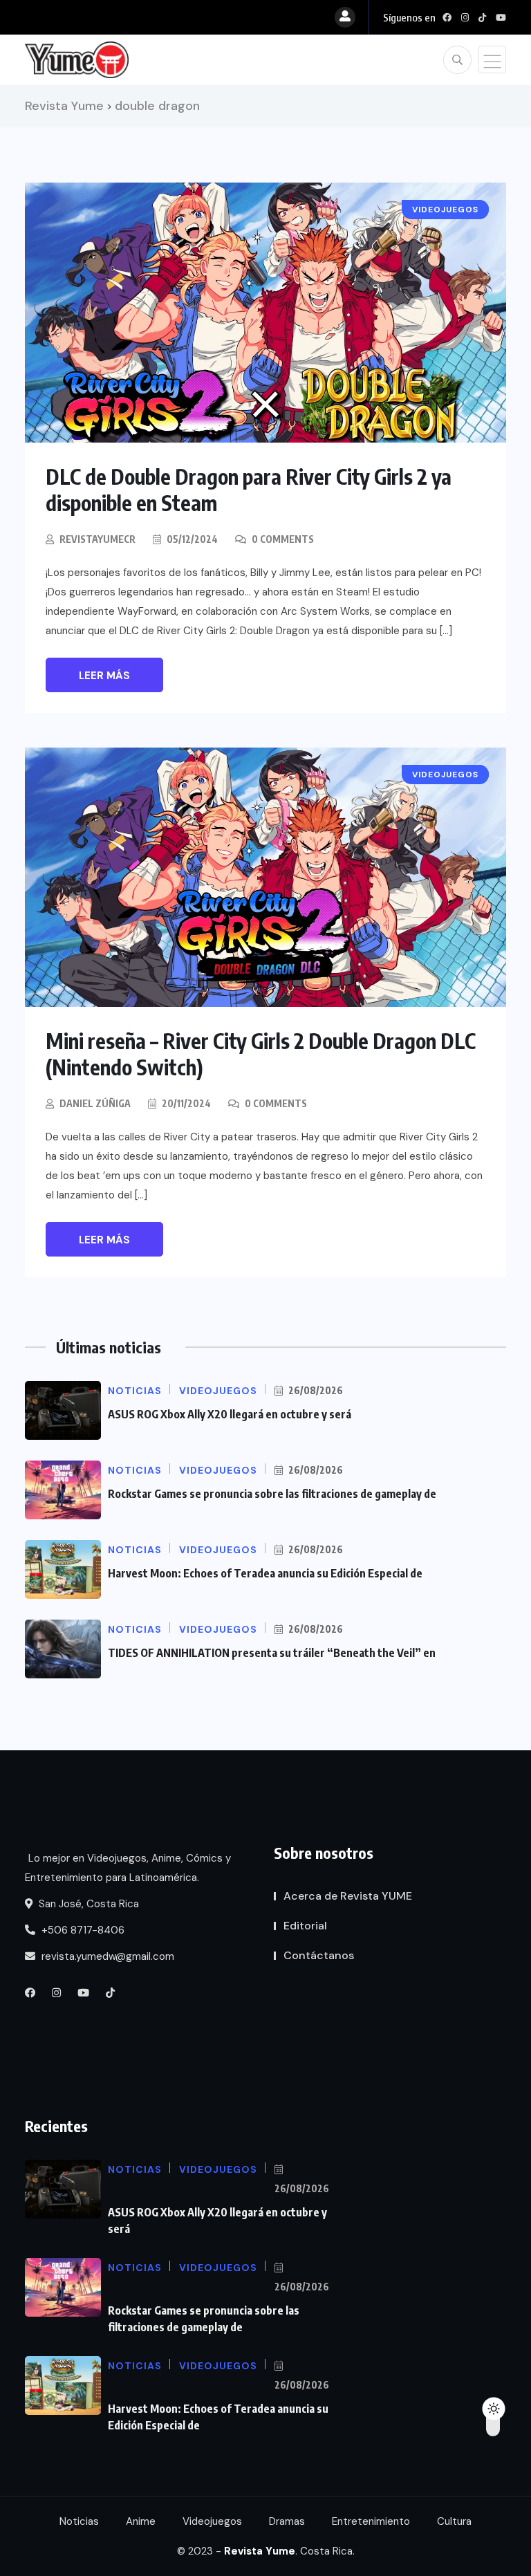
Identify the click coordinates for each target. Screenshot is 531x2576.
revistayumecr (97, 539)
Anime (141, 2521)
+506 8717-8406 (82, 1930)
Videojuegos (212, 2521)
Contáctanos (319, 1955)
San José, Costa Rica (87, 1904)
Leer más (104, 676)
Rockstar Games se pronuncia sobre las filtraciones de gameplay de (272, 1494)
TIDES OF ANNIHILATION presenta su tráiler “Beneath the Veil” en (272, 1653)
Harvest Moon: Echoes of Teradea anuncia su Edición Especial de (265, 1573)
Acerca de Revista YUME (348, 1896)
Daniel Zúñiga (95, 1103)
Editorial (305, 1926)
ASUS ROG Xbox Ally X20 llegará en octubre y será (230, 1414)
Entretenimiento (371, 2521)
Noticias (79, 2521)
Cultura (454, 2521)
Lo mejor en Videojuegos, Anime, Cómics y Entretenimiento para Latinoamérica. (128, 1868)
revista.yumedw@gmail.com (106, 1956)
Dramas (287, 2521)
